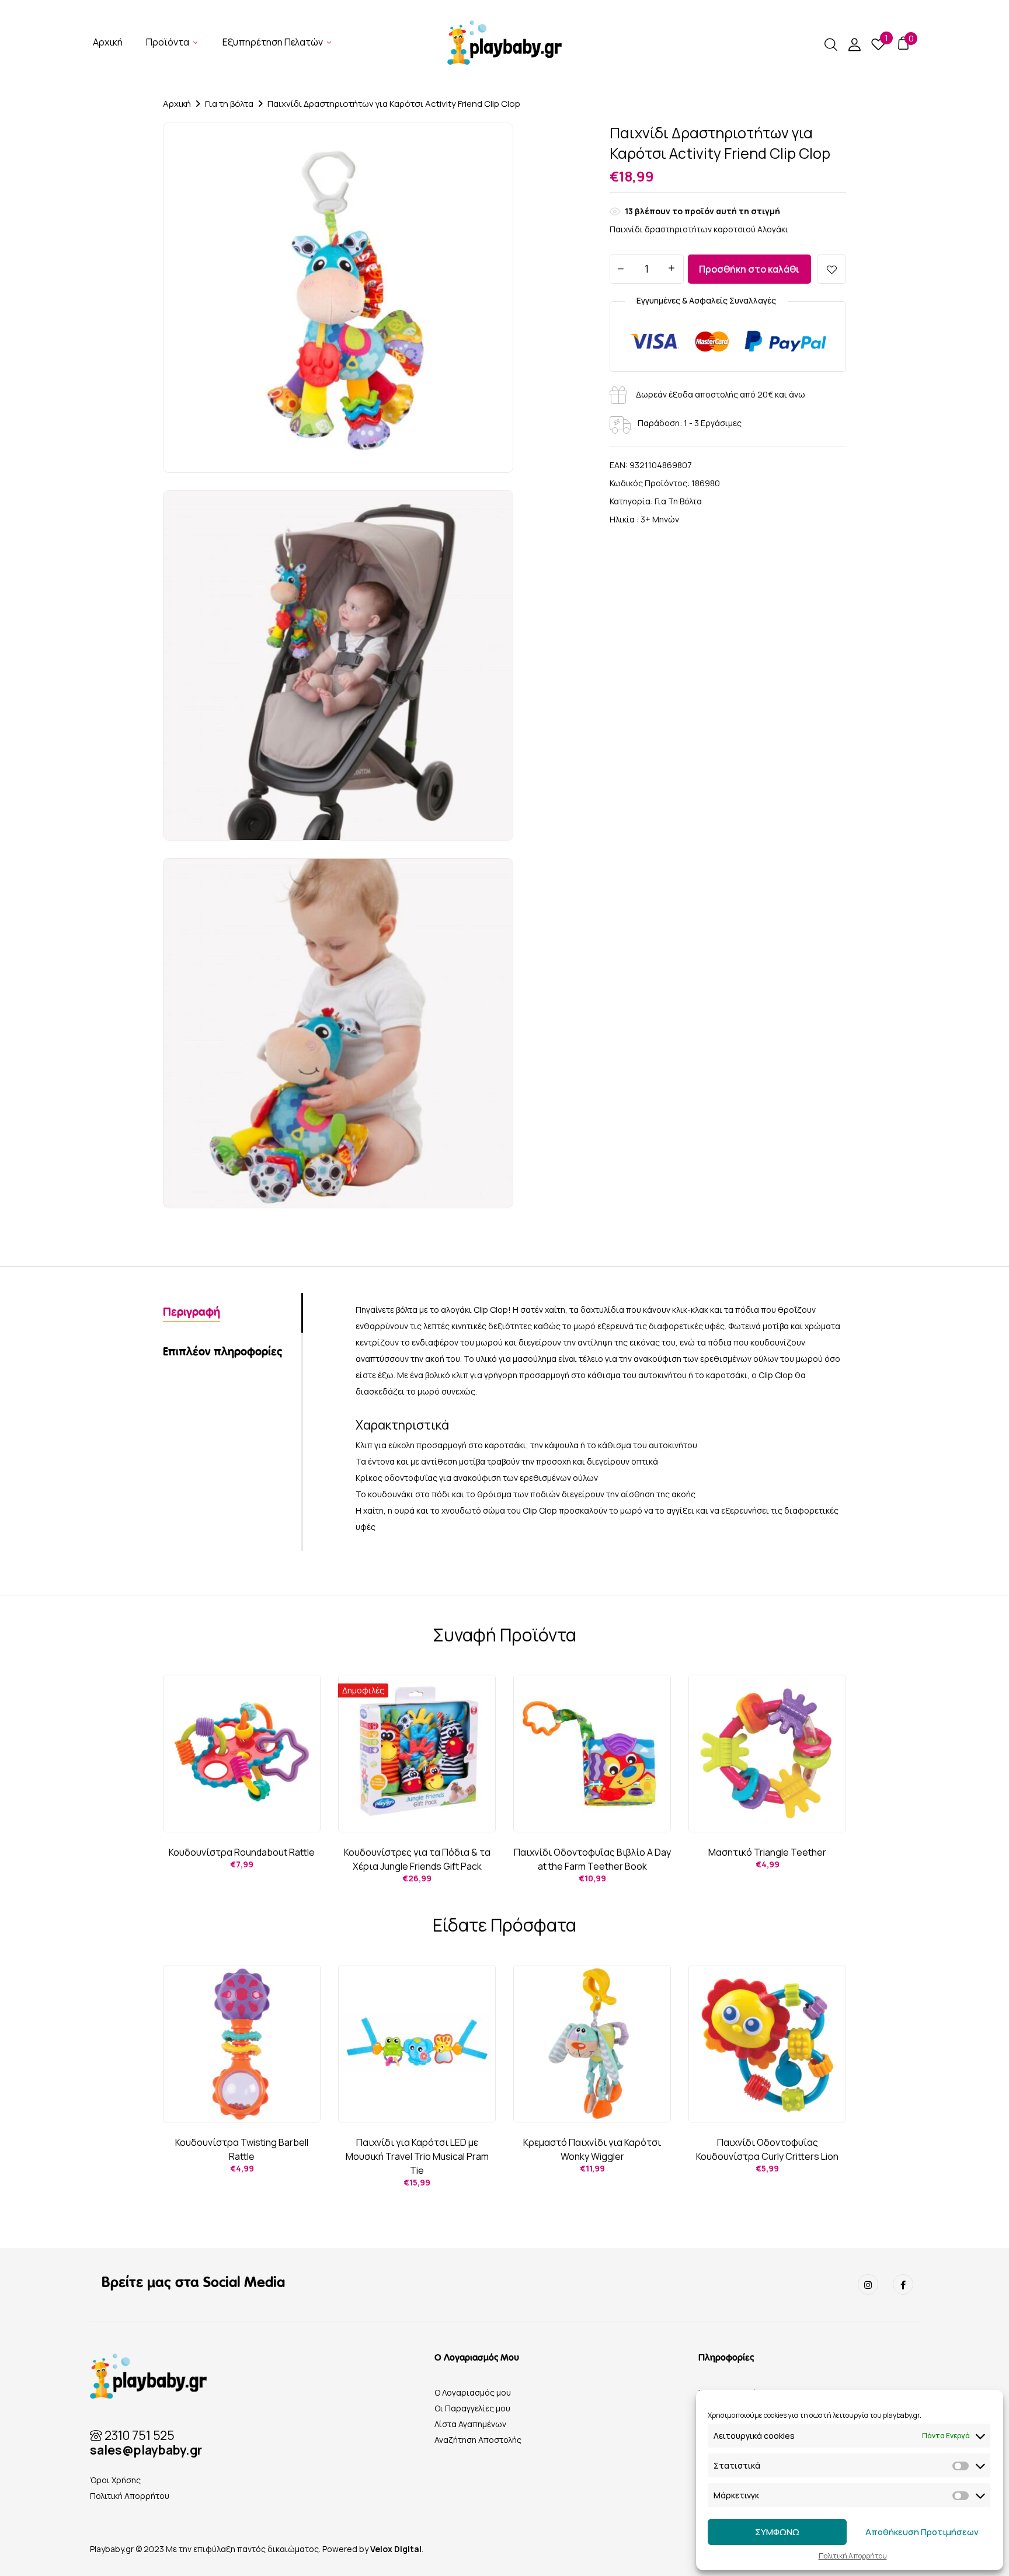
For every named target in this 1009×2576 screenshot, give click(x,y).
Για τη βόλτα (229, 104)
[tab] (232, 1313)
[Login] (854, 47)
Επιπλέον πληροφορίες (222, 1352)
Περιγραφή (192, 1313)
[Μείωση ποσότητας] (621, 270)
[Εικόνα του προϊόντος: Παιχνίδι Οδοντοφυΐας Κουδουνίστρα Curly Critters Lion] (767, 2044)
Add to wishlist (831, 269)
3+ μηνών (660, 519)
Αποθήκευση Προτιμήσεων (922, 2532)
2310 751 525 (138, 2435)
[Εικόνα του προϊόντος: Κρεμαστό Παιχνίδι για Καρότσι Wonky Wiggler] (592, 2044)
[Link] (868, 2284)
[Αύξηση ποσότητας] (672, 269)
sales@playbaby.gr (146, 2450)
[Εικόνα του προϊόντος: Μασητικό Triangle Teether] (767, 1754)
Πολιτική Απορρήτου (853, 2556)
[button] (903, 43)
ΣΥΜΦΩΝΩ (777, 2532)
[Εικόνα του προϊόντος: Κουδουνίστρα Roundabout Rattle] (242, 1754)
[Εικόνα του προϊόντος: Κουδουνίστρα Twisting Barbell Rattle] (242, 2044)
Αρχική (177, 104)
